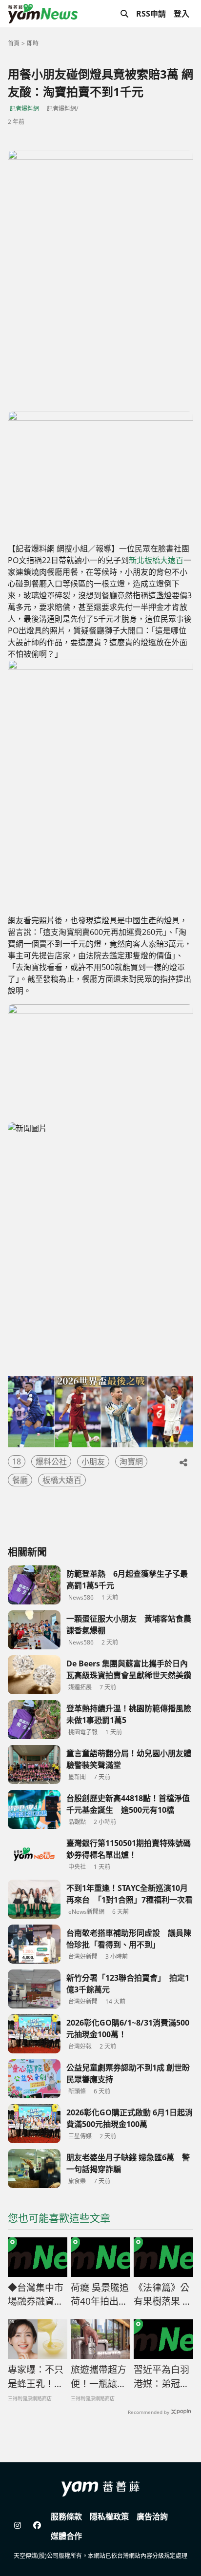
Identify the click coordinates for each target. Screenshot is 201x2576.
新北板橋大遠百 (156, 560)
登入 (181, 14)
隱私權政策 (109, 2516)
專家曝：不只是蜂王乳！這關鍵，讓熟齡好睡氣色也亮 (36, 2377)
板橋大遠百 (62, 1480)
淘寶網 (131, 1461)
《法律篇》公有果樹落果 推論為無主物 (163, 2295)
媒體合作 (66, 2536)
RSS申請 (151, 14)
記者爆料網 (24, 109)
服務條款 (66, 2516)
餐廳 (20, 1480)
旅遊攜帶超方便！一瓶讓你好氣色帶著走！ (99, 2377)
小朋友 (93, 1461)
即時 (33, 43)
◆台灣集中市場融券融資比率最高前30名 (36, 2295)
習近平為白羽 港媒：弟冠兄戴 (161, 2377)
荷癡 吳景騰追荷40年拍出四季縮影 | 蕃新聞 (100, 2295)
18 (17, 1461)
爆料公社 (51, 1461)
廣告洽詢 (152, 2516)
